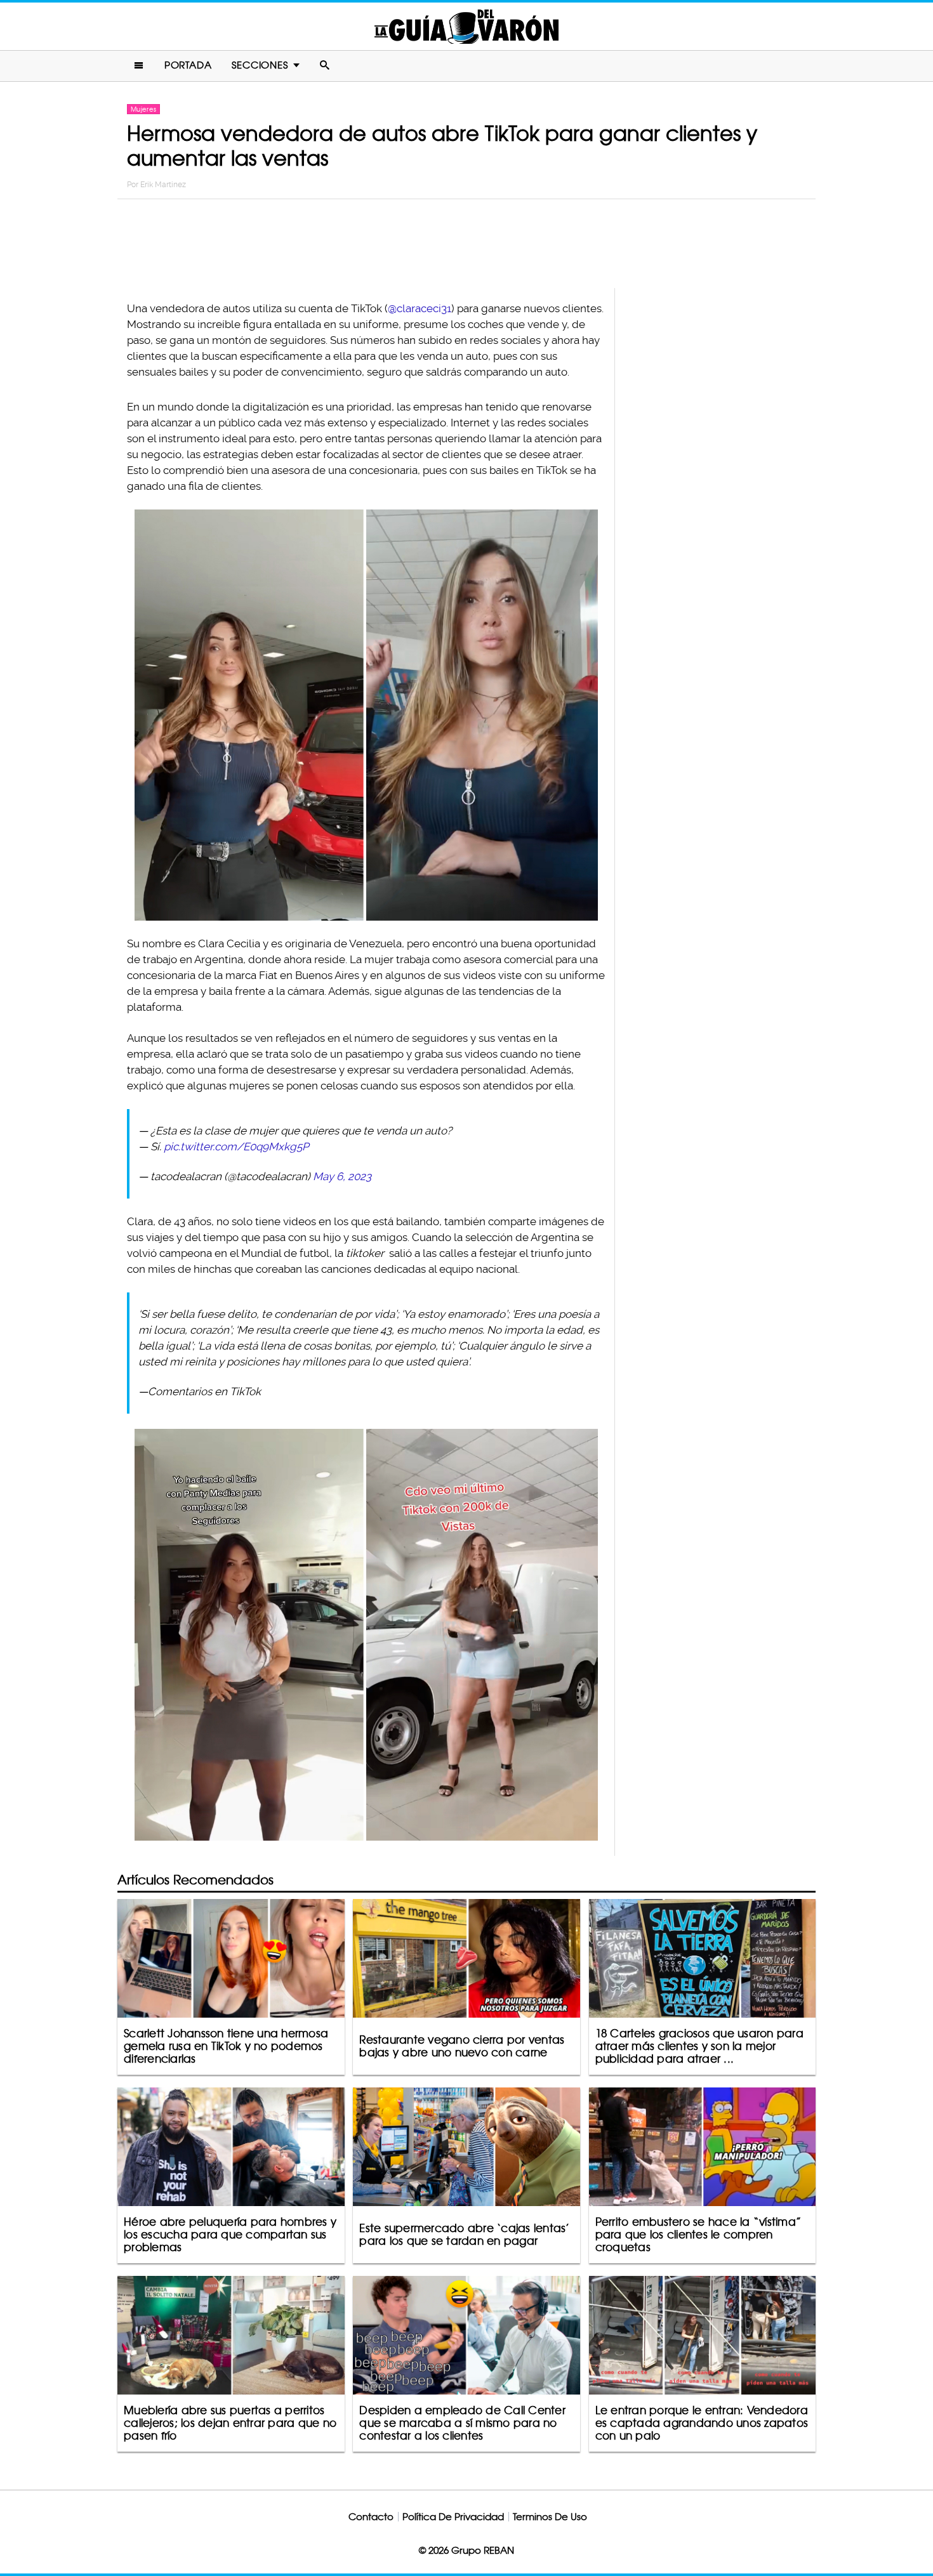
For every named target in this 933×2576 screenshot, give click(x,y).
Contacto (371, 2517)
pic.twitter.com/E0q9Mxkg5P (236, 1147)
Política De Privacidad (453, 2517)
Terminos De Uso (550, 2517)
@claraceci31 (420, 308)
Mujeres (143, 109)
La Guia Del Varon (466, 26)
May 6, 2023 (342, 1176)
